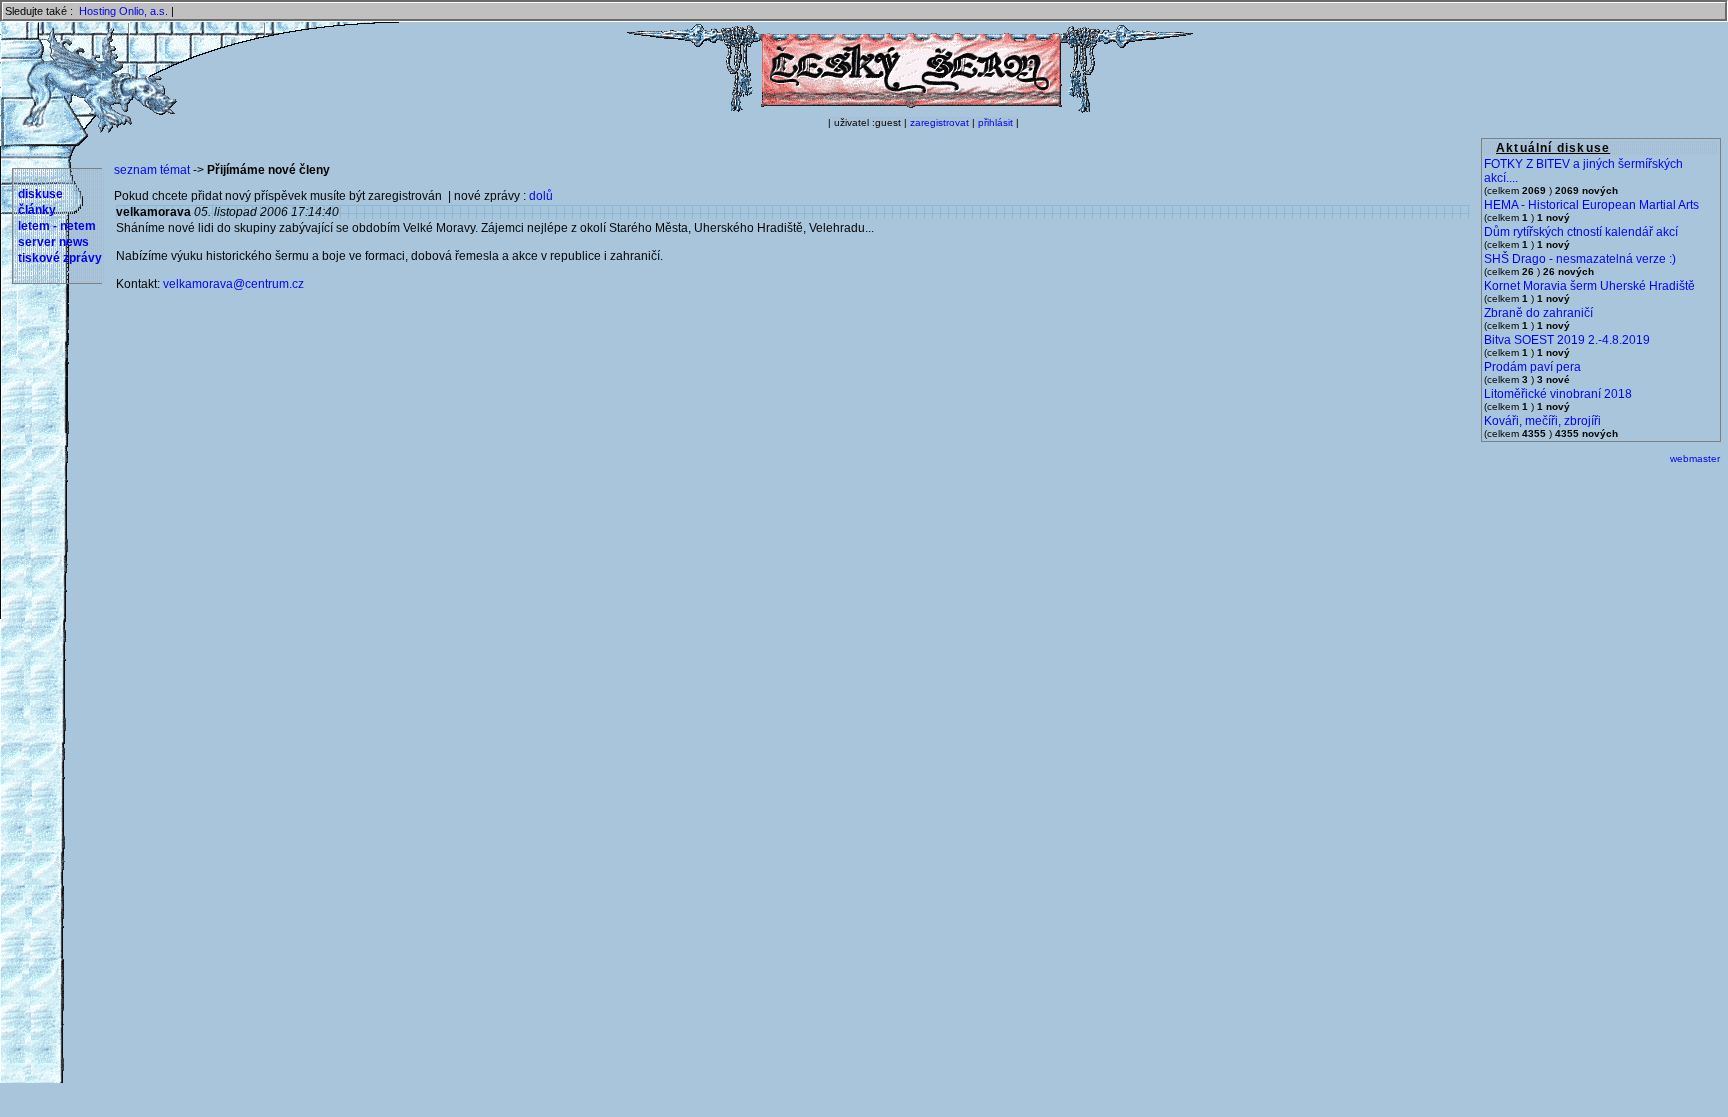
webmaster (1695, 458)
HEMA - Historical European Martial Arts (1591, 205)
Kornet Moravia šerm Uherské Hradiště (1589, 286)
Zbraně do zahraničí (1538, 313)
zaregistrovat (939, 122)
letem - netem (57, 226)
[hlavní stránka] (910, 109)
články (37, 210)
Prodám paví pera (1532, 367)
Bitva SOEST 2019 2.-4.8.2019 (1567, 340)
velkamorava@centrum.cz (233, 284)
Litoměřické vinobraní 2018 (1558, 394)
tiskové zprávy (60, 258)
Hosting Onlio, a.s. (123, 11)
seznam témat (152, 170)
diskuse (40, 194)
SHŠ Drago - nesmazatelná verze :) (1580, 259)
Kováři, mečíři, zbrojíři (1542, 421)
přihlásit (995, 122)
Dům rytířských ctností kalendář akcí (1581, 232)
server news (53, 242)
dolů (541, 196)
